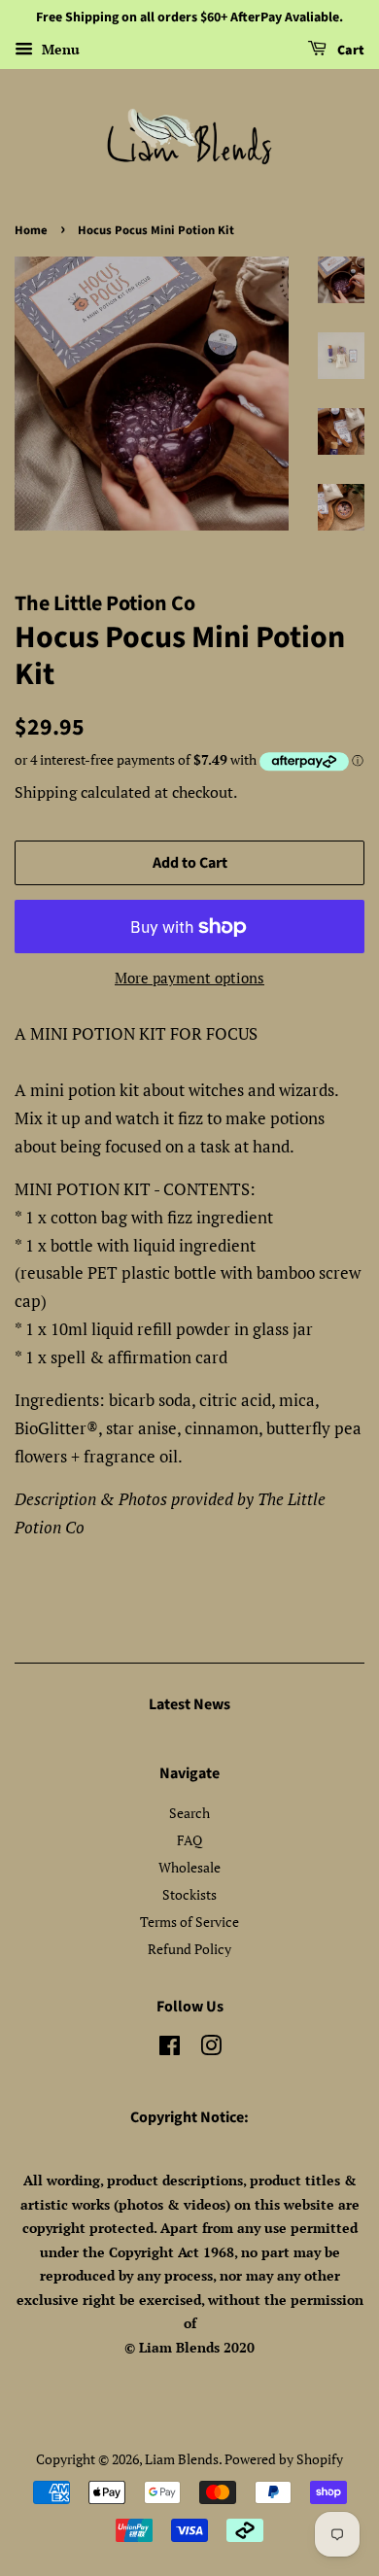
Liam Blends (182, 2459)
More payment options (189, 978)
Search (189, 1813)
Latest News (189, 1704)
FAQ (189, 1840)
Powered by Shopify (284, 2459)
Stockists (189, 1894)
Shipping (46, 792)
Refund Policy (189, 1949)
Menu (59, 49)
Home (31, 230)
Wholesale (189, 1867)
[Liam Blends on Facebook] (170, 2049)
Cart (349, 51)
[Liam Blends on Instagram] (211, 2049)
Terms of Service (189, 1922)
